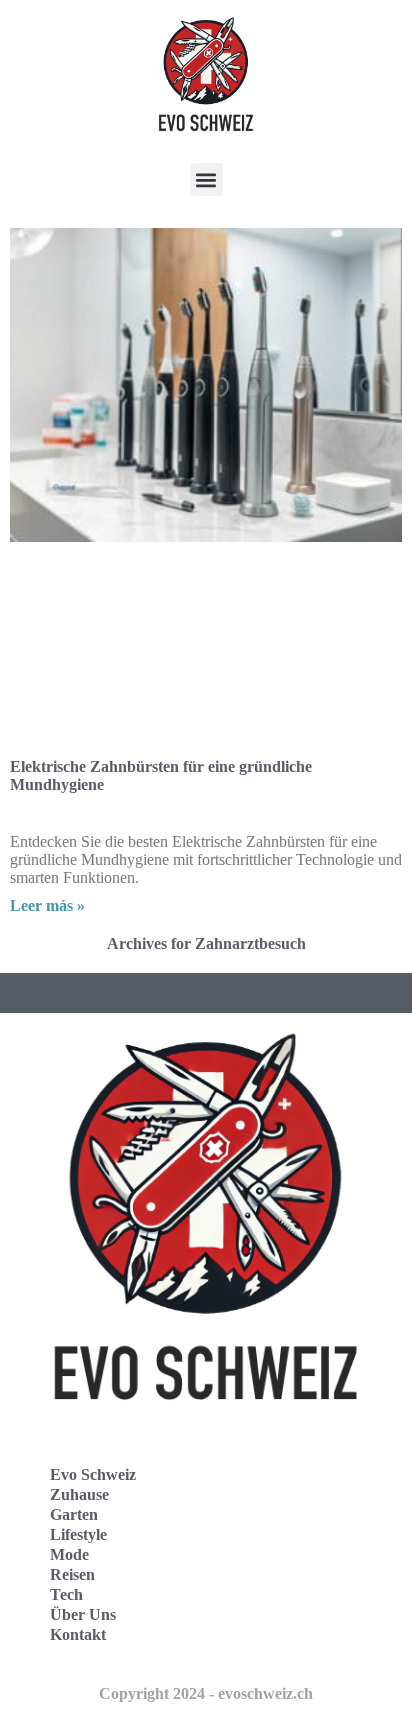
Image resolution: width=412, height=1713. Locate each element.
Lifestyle (78, 1534)
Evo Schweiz (93, 1474)
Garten (74, 1514)
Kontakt (78, 1634)
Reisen (72, 1574)
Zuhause (79, 1494)
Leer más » (47, 905)
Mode (69, 1554)
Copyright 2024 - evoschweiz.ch (206, 1693)
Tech (66, 1594)
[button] (206, 179)
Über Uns (83, 1614)
